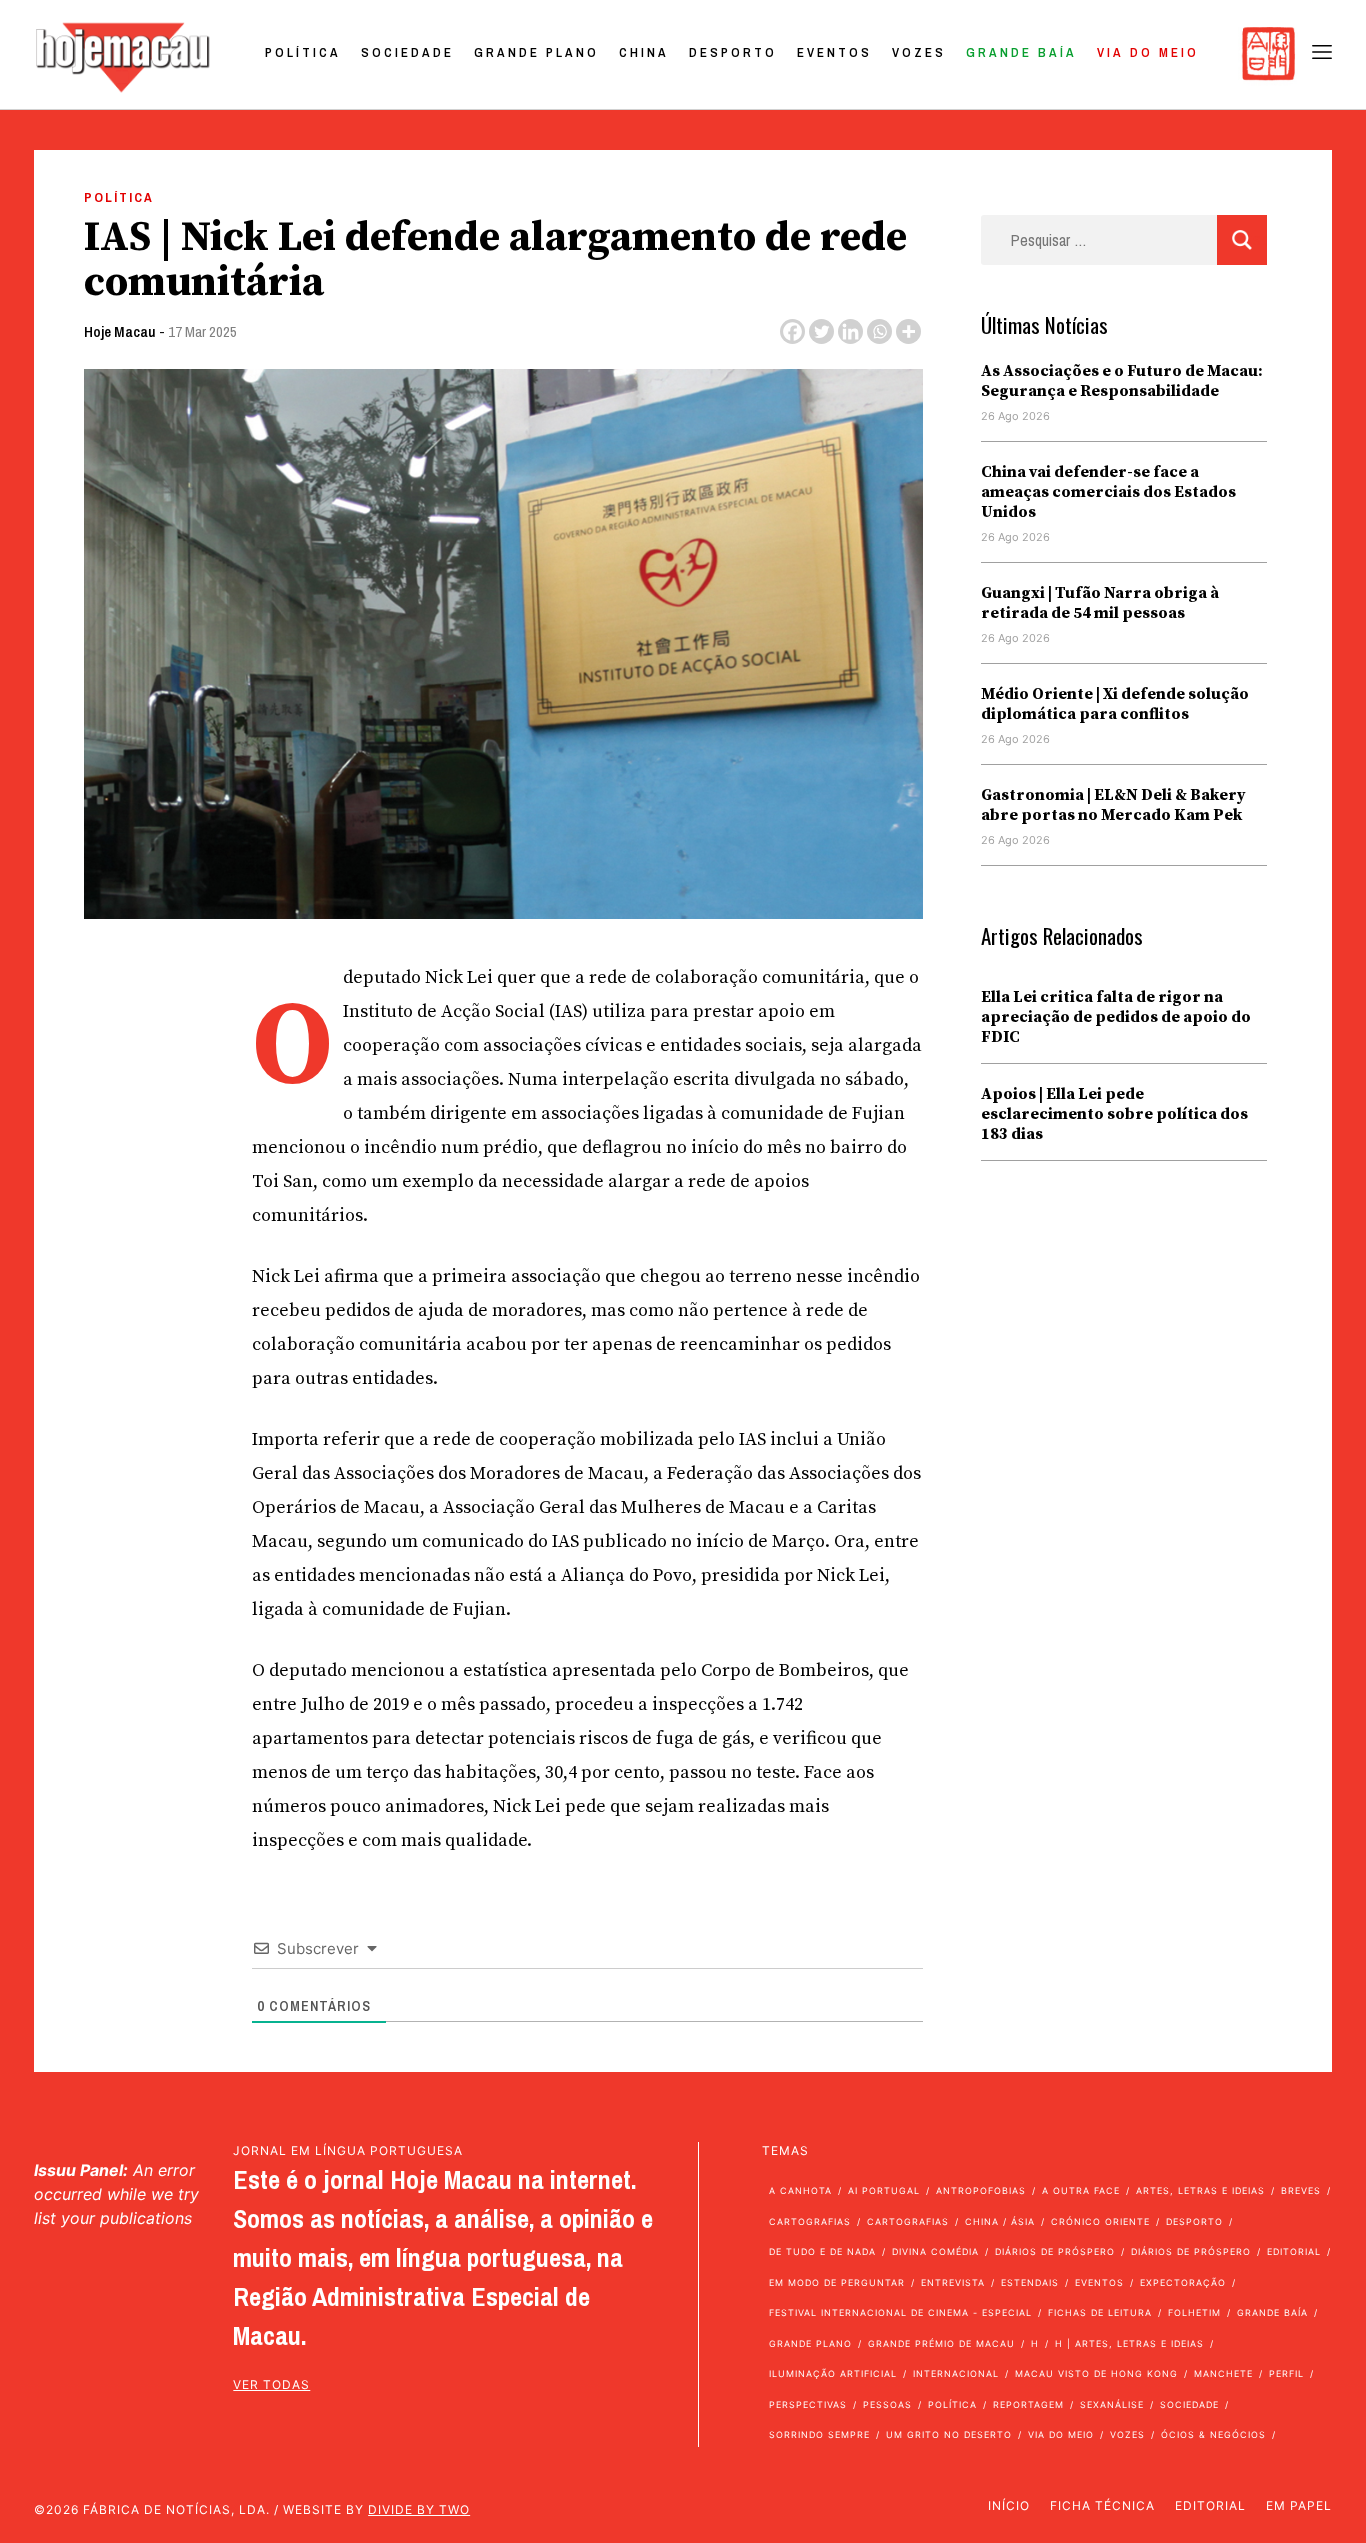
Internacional (956, 2373)
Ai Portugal (884, 2190)
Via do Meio (1148, 52)
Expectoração (1183, 2282)
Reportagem (1028, 2404)
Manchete (1223, 2373)
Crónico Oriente (1100, 2221)
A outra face (1081, 2190)
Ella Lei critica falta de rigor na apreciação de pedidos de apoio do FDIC (1116, 1017)
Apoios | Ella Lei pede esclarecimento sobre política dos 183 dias (1114, 1114)
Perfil (1286, 2373)
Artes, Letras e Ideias (1200, 2190)
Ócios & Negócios (1213, 2434)
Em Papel (1299, 2505)
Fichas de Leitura (1100, 2312)
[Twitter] (821, 331)
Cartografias (810, 2221)
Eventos (834, 52)
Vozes (919, 52)
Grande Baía (1021, 52)
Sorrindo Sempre (819, 2434)
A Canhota (800, 2190)
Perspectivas (808, 2404)
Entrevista (953, 2282)
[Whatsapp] (879, 331)
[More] (908, 331)
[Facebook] (792, 331)
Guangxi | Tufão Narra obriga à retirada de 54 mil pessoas (1100, 603)
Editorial (1294, 2251)
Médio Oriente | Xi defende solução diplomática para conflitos (1115, 704)
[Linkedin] (850, 331)
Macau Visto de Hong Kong (1096, 2373)
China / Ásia (1000, 2221)
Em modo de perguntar (837, 2282)
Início (1009, 2505)
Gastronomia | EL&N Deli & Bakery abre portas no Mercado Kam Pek (1113, 805)
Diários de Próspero (1055, 2251)
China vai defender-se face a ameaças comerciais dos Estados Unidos (1108, 492)
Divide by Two (419, 2509)
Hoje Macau (120, 331)
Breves (1301, 2190)
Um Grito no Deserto (949, 2434)
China (644, 52)
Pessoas (887, 2404)
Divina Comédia (935, 2251)
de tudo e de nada (822, 2251)
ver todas (271, 2384)
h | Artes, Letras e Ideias (1129, 2343)
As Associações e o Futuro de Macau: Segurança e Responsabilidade (1122, 381)
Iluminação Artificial (833, 2373)
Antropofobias (981, 2190)
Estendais (1030, 2282)
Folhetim (1194, 2312)
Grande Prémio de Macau (941, 2343)
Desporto (733, 52)
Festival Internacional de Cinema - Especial (900, 2312)
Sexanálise (1112, 2404)
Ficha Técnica (1102, 2505)
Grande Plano (536, 52)
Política (303, 52)
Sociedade (407, 52)
